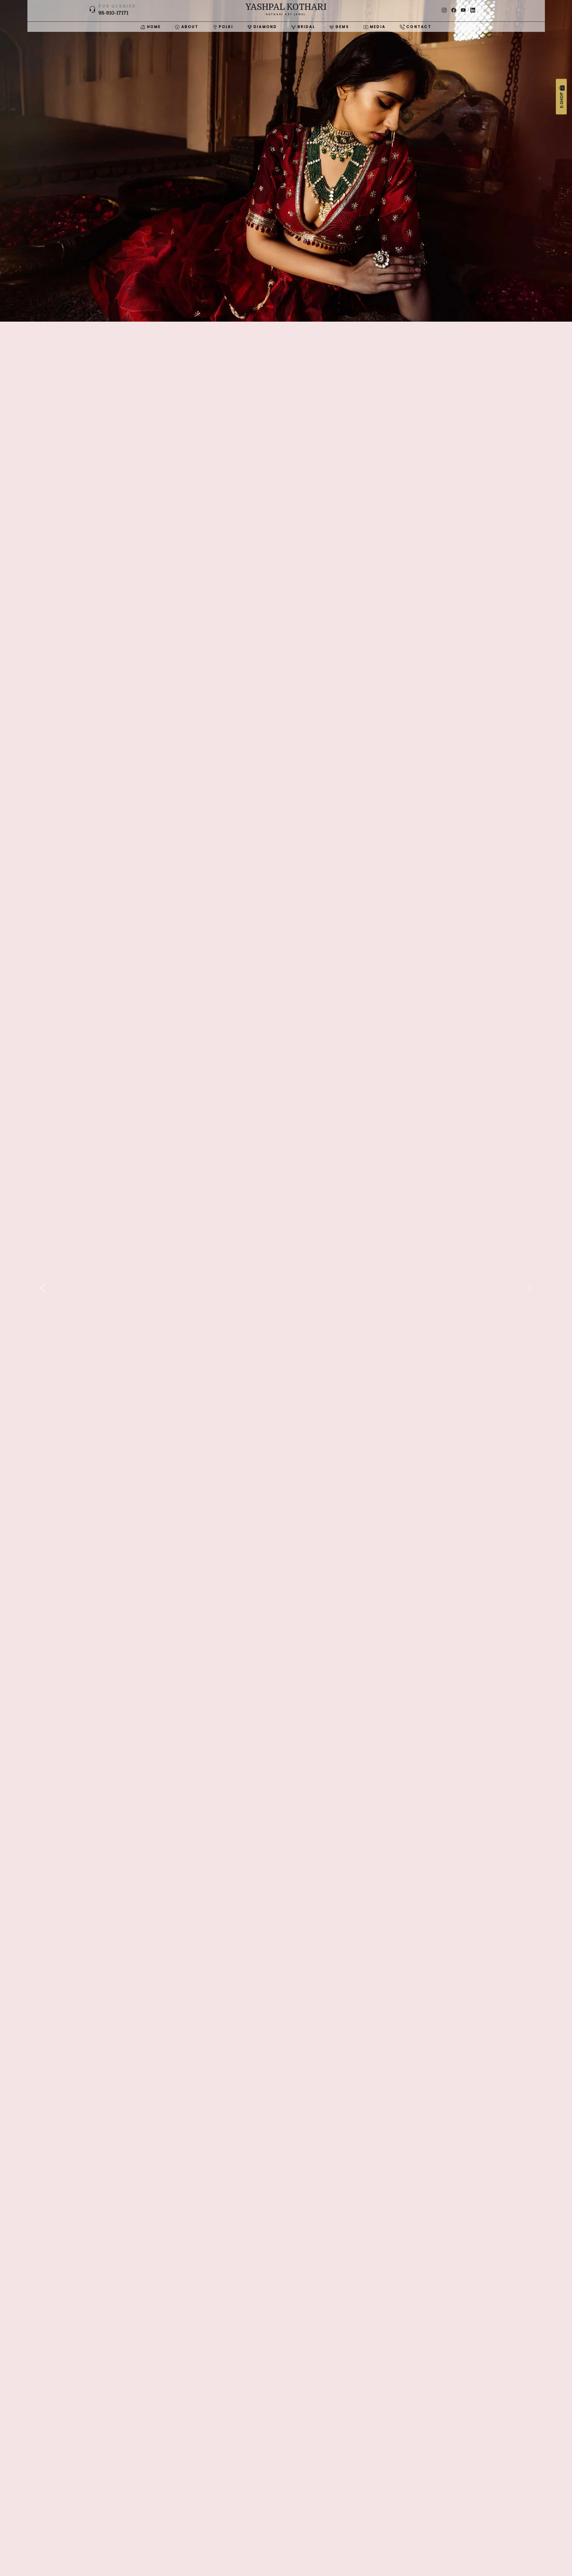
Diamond (265, 27)
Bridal (305, 27)
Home (153, 27)
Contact (418, 27)
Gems (341, 27)
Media (377, 27)
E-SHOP (561, 100)
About (189, 27)
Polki (225, 27)
